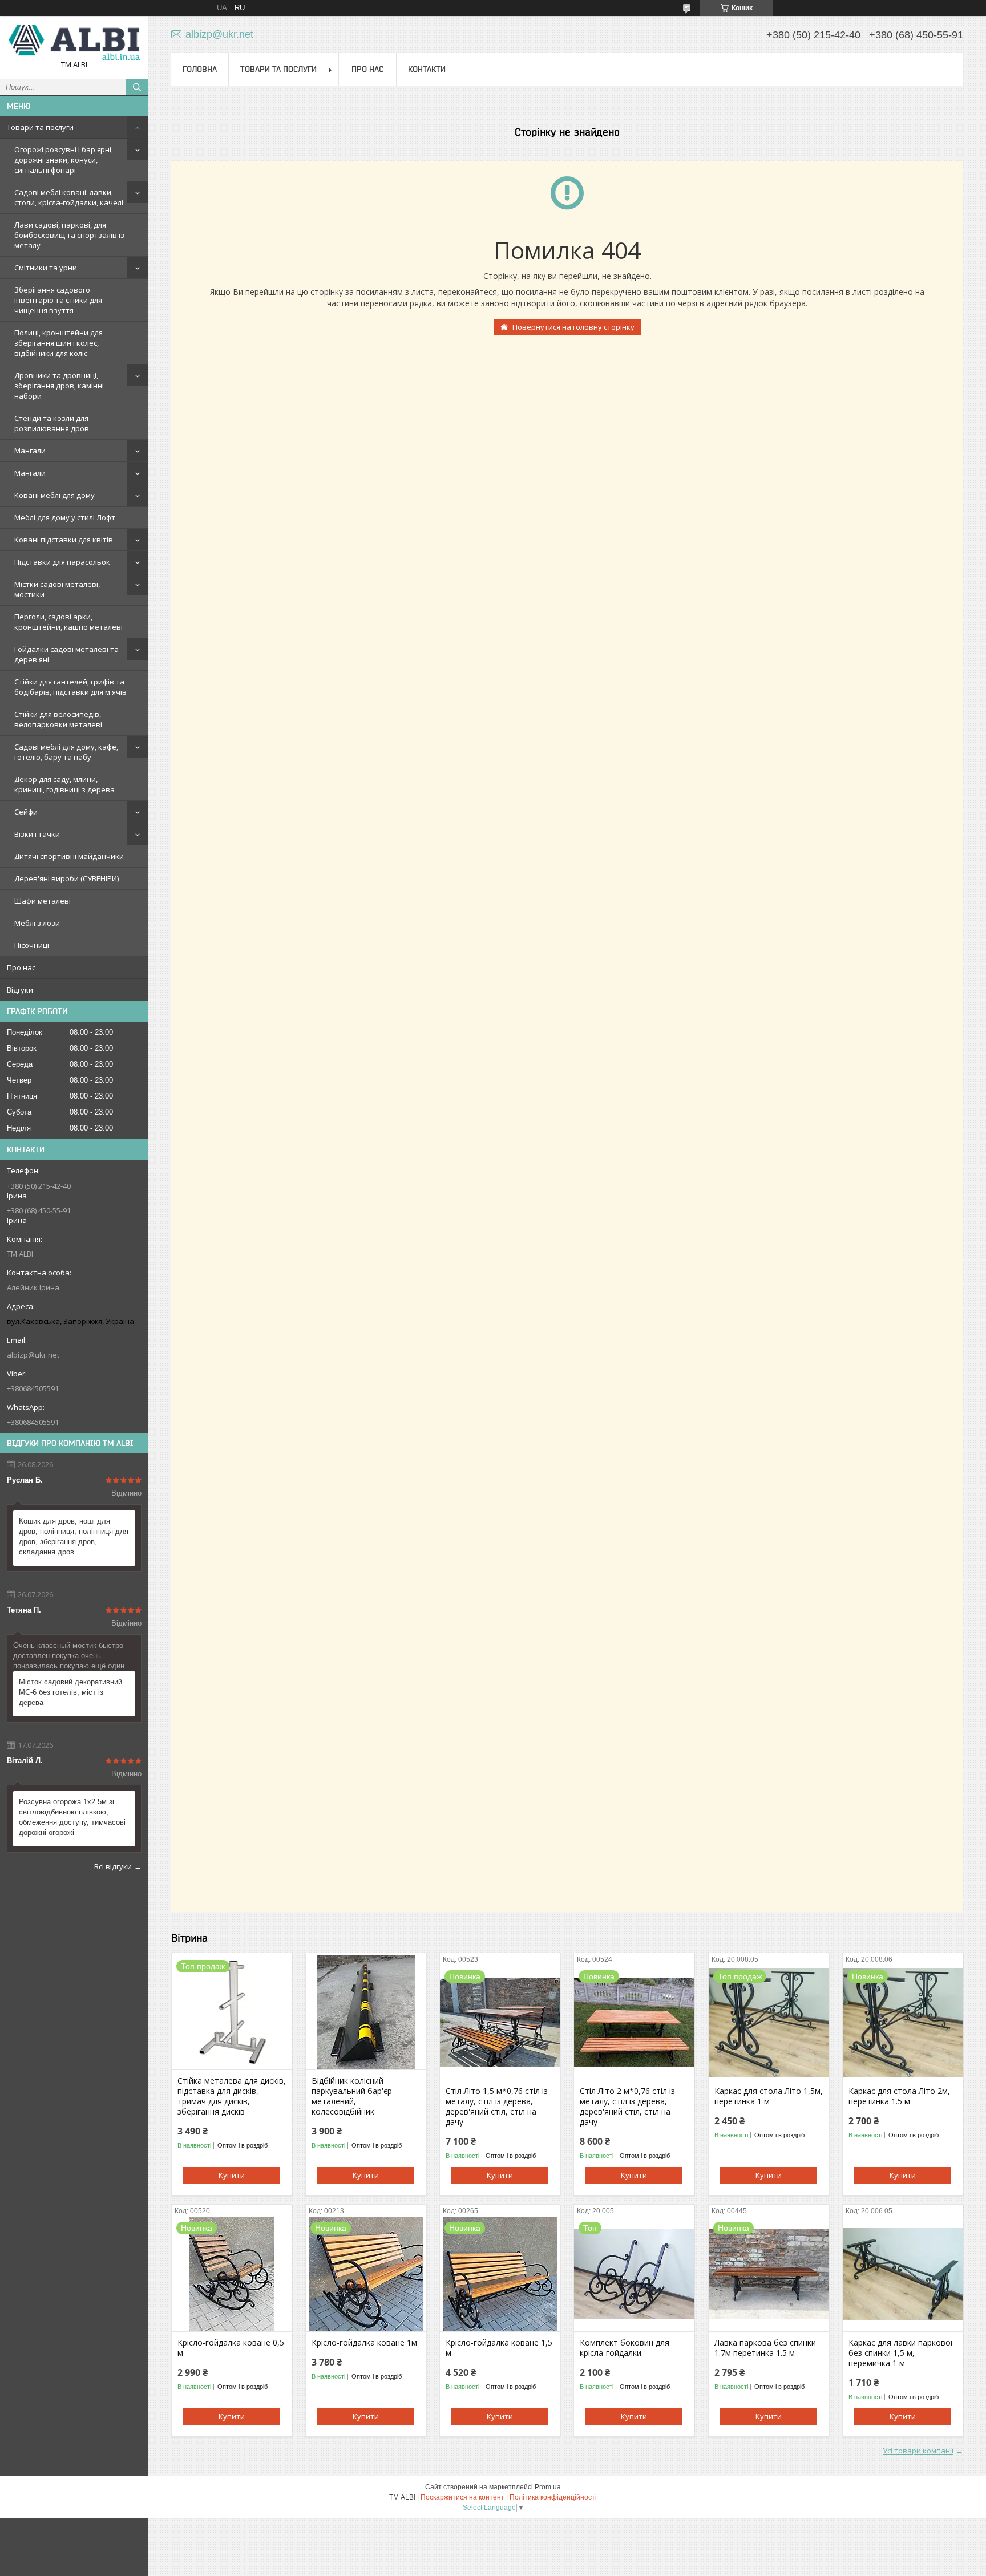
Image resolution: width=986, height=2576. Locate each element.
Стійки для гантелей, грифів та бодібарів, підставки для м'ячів (70, 687)
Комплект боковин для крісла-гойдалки (625, 2348)
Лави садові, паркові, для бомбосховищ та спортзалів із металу (69, 235)
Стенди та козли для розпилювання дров (52, 423)
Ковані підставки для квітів (64, 540)
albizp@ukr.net (33, 1355)
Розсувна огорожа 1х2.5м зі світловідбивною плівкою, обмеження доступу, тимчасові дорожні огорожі (72, 1817)
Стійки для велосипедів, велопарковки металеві (58, 719)
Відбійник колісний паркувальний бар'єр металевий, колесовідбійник (352, 2096)
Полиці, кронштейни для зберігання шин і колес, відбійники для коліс (58, 343)
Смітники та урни (46, 268)
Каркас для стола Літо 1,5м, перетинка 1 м (769, 2096)
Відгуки (20, 990)
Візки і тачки (37, 834)
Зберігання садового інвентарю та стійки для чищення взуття (58, 300)
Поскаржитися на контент (462, 2497)
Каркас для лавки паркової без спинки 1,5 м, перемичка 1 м (901, 2353)
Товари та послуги (40, 127)
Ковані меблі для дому (54, 495)
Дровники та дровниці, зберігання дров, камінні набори (59, 386)
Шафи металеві (43, 901)
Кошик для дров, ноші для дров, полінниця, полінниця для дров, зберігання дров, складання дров (74, 1536)
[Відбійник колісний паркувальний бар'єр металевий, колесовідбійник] (366, 2012)
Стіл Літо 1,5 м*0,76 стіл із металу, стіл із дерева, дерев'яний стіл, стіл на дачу (497, 2107)
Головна (200, 69)
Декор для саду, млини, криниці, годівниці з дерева (64, 784)
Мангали (30, 451)
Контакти (427, 69)
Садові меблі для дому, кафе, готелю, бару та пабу (66, 752)
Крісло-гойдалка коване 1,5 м (499, 2348)
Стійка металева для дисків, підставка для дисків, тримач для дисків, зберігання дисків (232, 2096)
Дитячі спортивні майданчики (69, 856)
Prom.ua (548, 2487)
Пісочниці (32, 945)
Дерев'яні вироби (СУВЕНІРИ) (66, 878)
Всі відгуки (113, 1866)
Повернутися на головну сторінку (573, 327)
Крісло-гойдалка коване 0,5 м (231, 2348)
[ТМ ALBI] (74, 42)
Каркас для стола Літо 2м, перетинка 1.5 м (899, 2096)
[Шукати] (137, 87)
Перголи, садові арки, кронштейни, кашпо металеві (68, 622)
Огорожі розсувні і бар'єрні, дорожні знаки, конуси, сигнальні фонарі (64, 160)
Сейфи (26, 812)
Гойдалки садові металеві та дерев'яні (66, 654)
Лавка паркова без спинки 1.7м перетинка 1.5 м (765, 2348)
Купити (232, 2175)
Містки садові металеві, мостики (57, 589)
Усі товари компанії (918, 2451)
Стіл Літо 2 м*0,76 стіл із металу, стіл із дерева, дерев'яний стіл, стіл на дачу (627, 2107)
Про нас (21, 967)
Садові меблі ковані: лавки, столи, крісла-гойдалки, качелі (69, 197)
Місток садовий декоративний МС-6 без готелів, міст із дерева (70, 1692)
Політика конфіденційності (553, 2497)
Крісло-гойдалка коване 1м (364, 2343)
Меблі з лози (37, 923)
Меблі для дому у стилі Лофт (65, 517)
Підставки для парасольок (62, 562)
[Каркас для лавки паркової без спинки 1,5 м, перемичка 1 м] (903, 2274)
